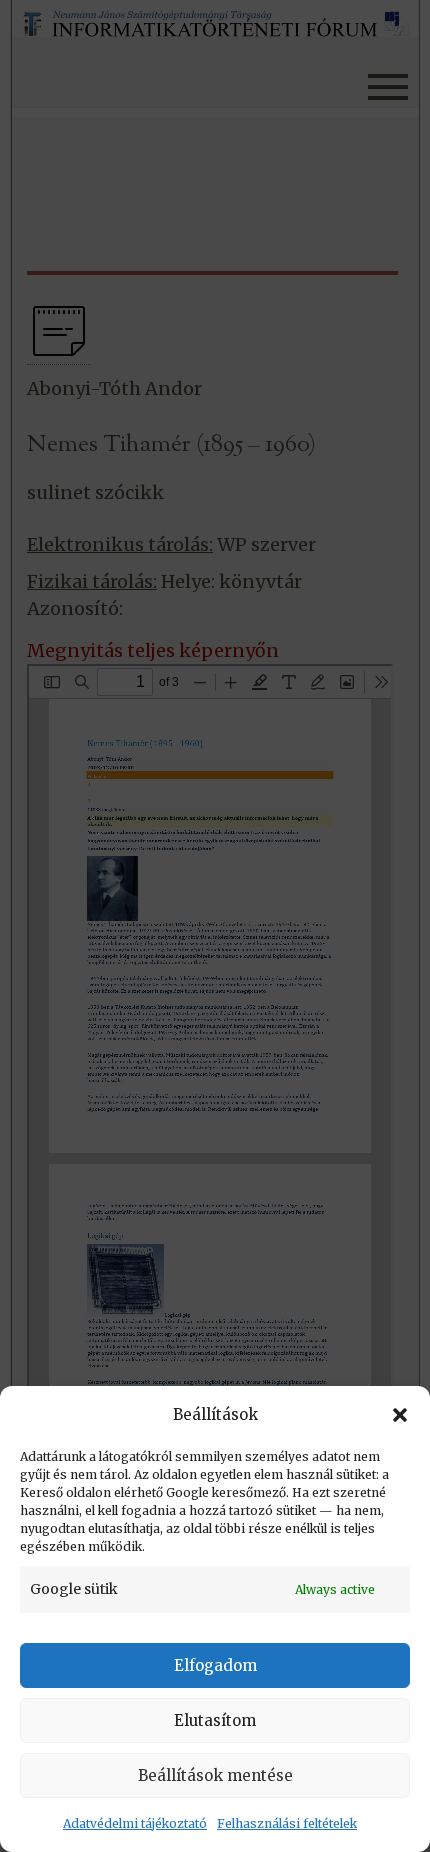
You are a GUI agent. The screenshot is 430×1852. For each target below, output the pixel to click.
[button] (400, 1415)
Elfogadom (215, 1665)
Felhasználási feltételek (287, 1823)
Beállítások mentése (215, 1775)
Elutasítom (215, 1720)
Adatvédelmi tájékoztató (135, 1823)
